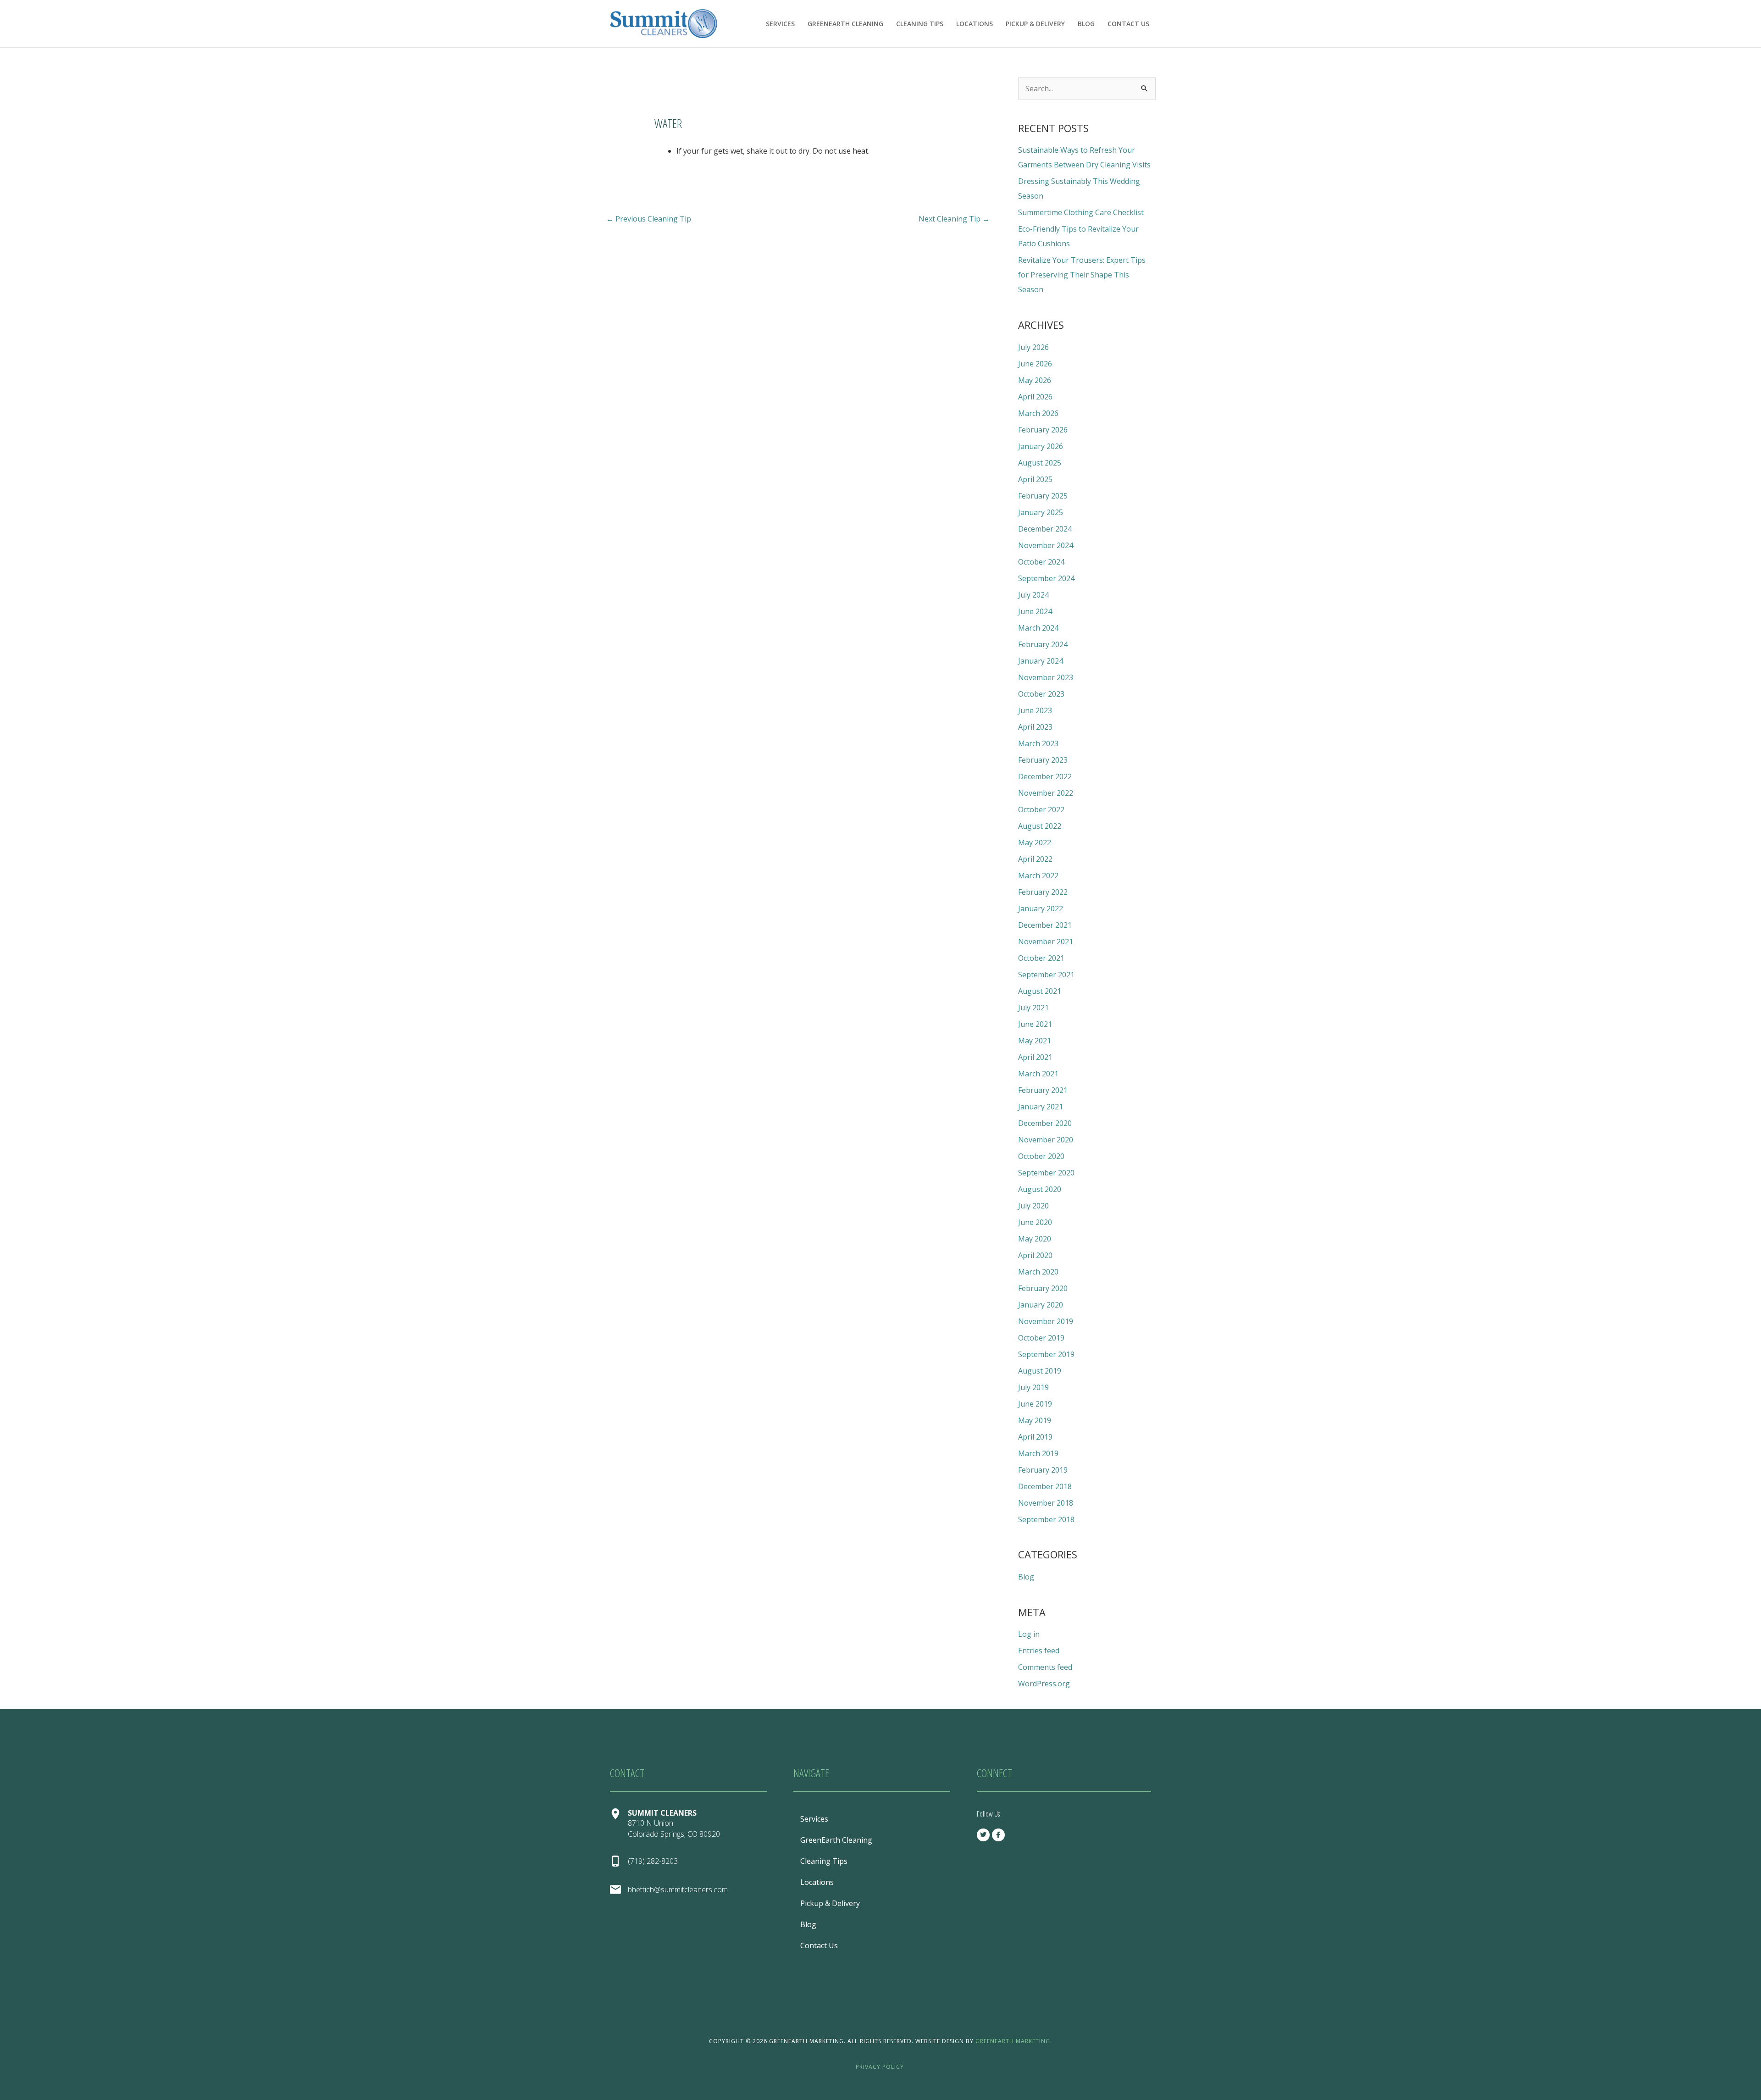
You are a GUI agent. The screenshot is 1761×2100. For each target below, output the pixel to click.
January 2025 (1041, 512)
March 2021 (1038, 1074)
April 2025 (1035, 479)
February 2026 (1043, 430)
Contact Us (1128, 24)
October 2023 (1041, 694)
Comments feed (1045, 1667)
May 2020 (1035, 1239)
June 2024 (1035, 611)
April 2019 (1035, 1437)
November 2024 (1046, 545)
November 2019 (1046, 1321)
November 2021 (1046, 942)
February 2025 (1043, 496)
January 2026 (1041, 446)
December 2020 (1045, 1123)
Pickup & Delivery (1035, 24)
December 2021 (1045, 925)
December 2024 (1045, 529)
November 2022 (1046, 793)
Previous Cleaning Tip (649, 219)
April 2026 (1035, 397)
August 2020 (1040, 1189)
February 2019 (1043, 1470)
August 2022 (1040, 826)
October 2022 (1041, 809)
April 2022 (1035, 859)
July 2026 (1033, 347)
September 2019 (1046, 1354)
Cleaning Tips (920, 24)
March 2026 (1038, 413)
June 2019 (1035, 1404)
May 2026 (1035, 380)
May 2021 (1035, 1041)
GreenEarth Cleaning (845, 24)
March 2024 (1038, 628)
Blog (1086, 24)
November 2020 (1046, 1140)
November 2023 (1046, 677)
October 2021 (1041, 958)
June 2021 (1035, 1024)
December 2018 (1045, 1486)
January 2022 (1041, 909)
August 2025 (1040, 463)
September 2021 (1046, 975)
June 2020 (1035, 1222)
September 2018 (1046, 1519)
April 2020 (1035, 1255)
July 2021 (1033, 1008)
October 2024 (1041, 562)
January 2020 (1041, 1305)
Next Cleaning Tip (954, 219)
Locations (975, 24)
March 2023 (1038, 743)
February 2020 (1043, 1288)
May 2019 (1035, 1420)
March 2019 (1038, 1453)
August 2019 (1040, 1371)
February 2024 (1043, 644)
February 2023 (1043, 760)
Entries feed (1039, 1651)
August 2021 (1040, 991)
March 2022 (1038, 875)
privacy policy (881, 2067)
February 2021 (1043, 1090)
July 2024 (1033, 595)
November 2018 (1046, 1503)
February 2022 (1043, 892)
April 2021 (1035, 1057)
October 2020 (1041, 1156)
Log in (1029, 1634)
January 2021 (1041, 1107)
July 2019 (1033, 1387)
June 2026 (1035, 364)
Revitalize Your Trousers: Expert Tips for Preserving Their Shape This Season (1082, 275)
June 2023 (1035, 710)
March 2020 (1038, 1272)
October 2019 (1041, 1338)
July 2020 (1033, 1206)
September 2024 (1046, 578)
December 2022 (1045, 776)
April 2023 (1035, 727)
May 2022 (1035, 842)
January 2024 (1041, 661)
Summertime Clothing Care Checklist (1081, 212)
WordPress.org (1044, 1684)
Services (780, 24)
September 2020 (1046, 1173)
